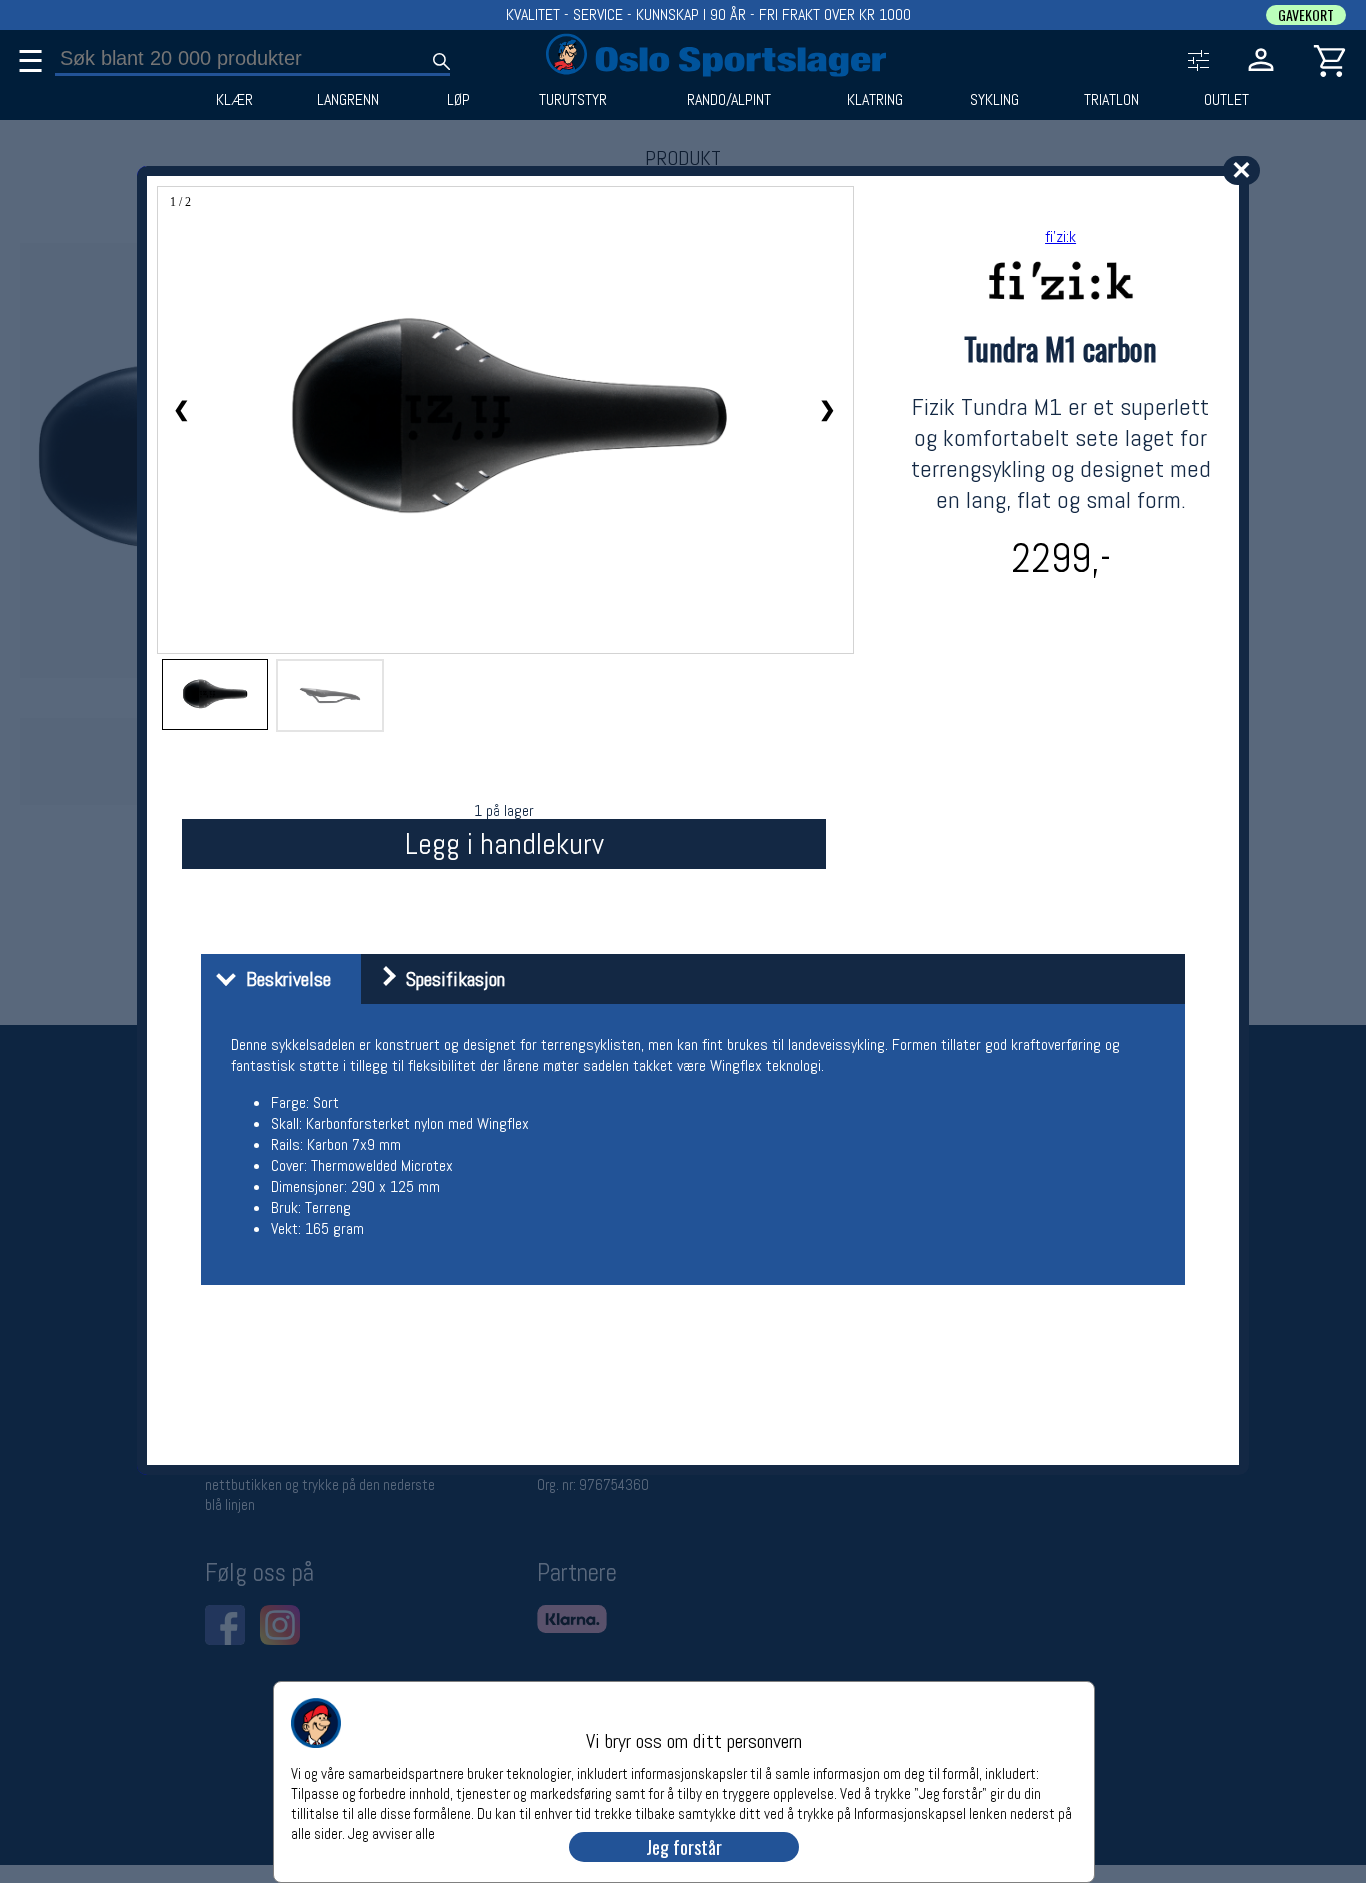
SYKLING (994, 100)
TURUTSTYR (573, 100)
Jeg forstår (684, 1847)
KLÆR (234, 100)
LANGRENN (348, 100)
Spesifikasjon (450, 979)
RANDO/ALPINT (729, 100)
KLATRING (875, 100)
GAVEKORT (1306, 15)
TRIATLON (1111, 100)
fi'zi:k (1060, 236)
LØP (458, 100)
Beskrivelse (283, 979)
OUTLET (1226, 100)
